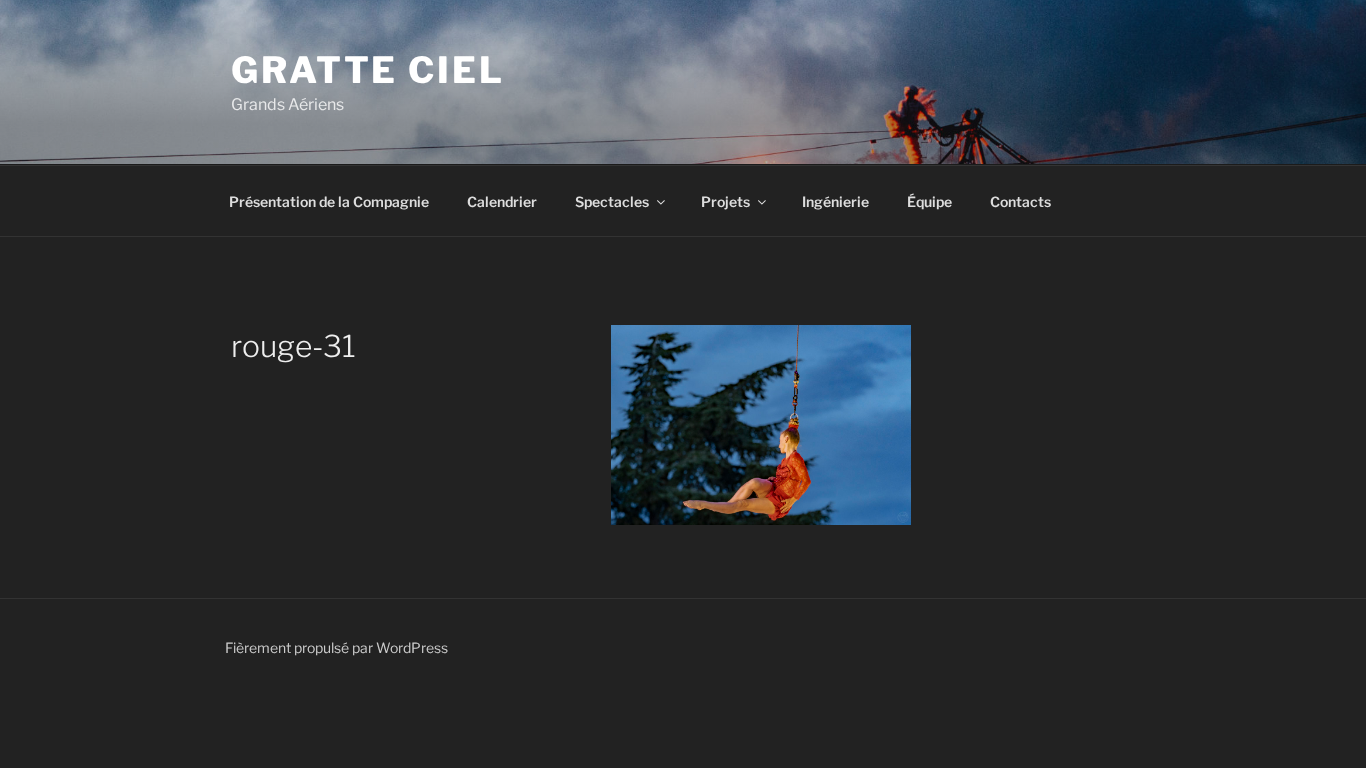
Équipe (929, 201)
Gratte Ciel (368, 70)
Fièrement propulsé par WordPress (336, 647)
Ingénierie (835, 201)
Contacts (1020, 201)
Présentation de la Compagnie (329, 201)
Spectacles (612, 201)
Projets (725, 201)
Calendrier (502, 201)
